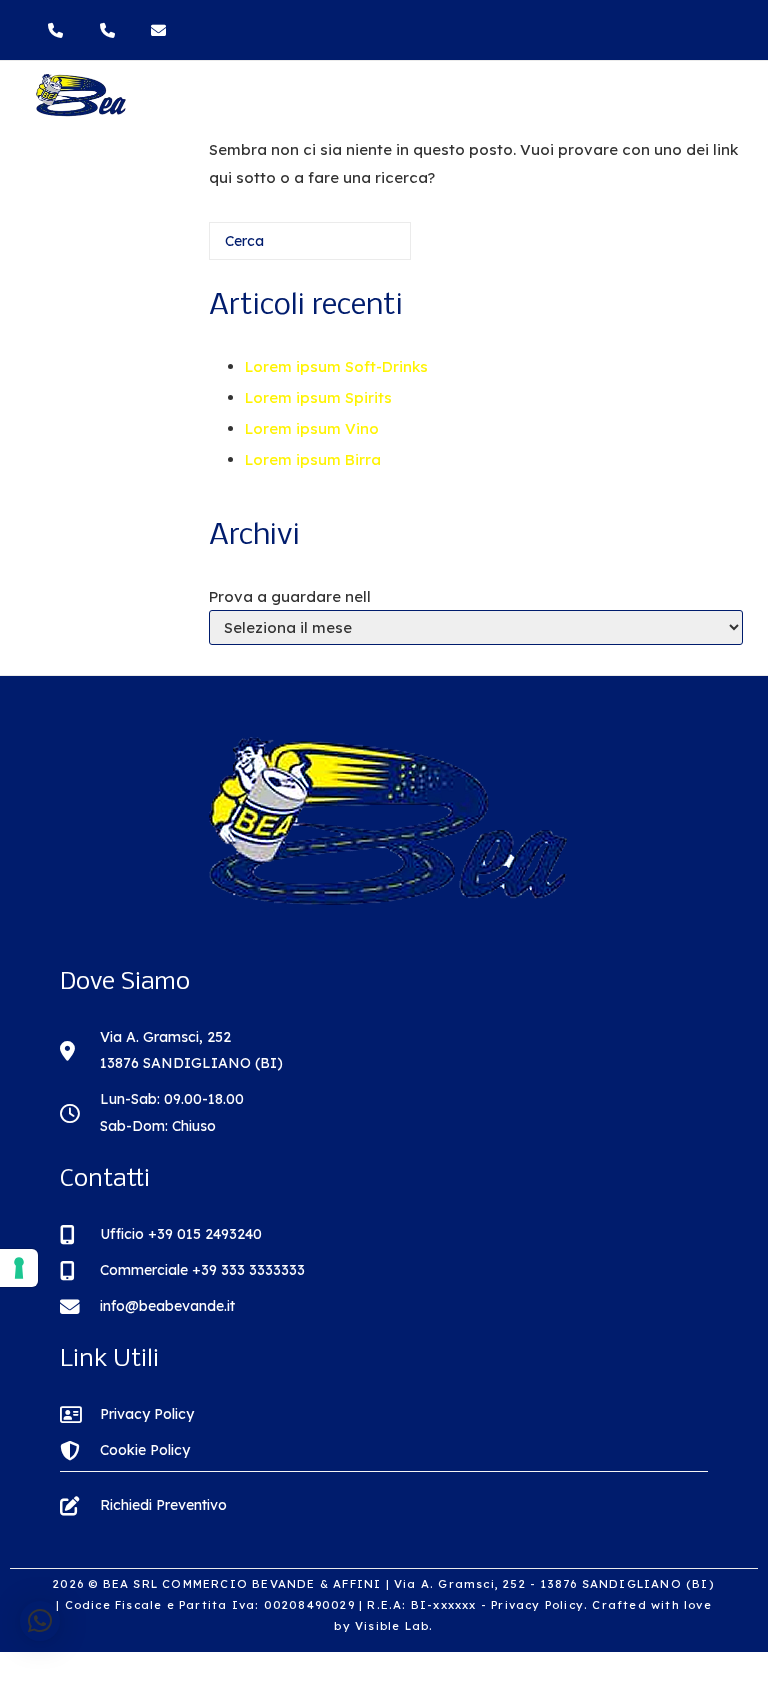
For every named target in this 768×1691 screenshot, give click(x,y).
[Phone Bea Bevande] (60, 30)
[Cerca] (366, 248)
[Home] (80, 112)
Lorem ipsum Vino (312, 428)
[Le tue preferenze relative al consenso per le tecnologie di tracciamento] (19, 1268)
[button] (40, 1621)
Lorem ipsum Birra (313, 459)
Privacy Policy (537, 1605)
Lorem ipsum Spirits (318, 397)
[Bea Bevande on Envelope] (161, 30)
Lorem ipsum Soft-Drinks (336, 366)
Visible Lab (392, 1626)
